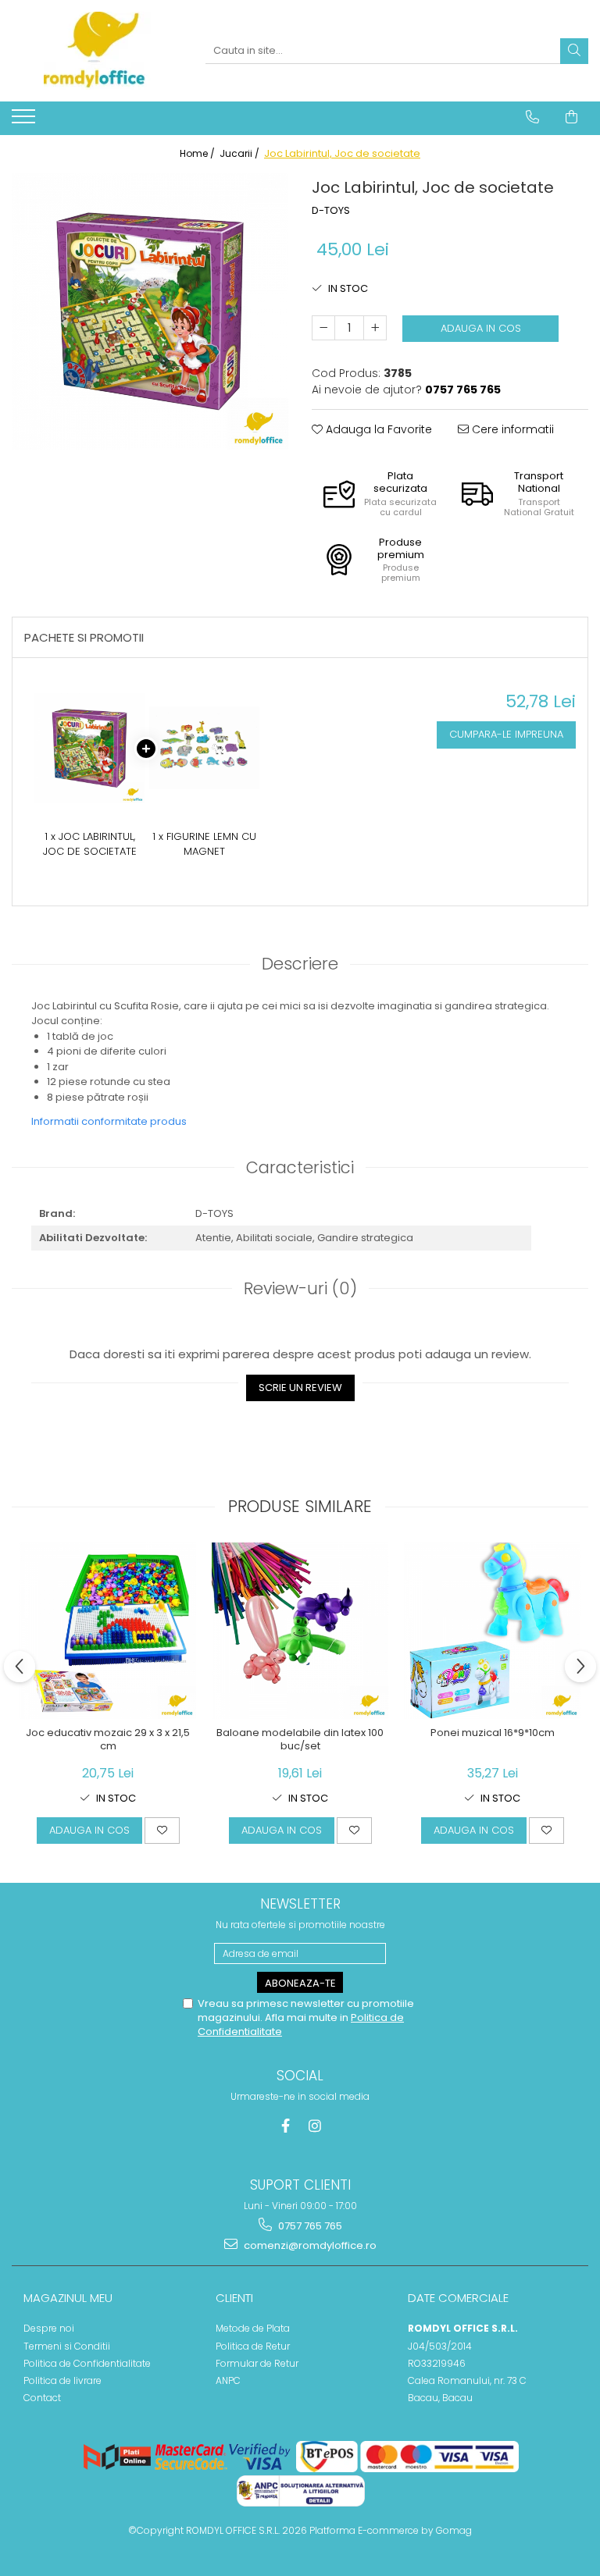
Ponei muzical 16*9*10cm (493, 1733)
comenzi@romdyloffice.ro (309, 2245)
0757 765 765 (309, 2226)
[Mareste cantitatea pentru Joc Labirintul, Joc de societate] (375, 328)
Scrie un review (300, 1388)
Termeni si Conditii (67, 2346)
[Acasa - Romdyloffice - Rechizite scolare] (97, 51)
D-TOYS (331, 211)
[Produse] (25, 121)
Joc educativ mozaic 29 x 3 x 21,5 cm (108, 1740)
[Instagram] (315, 2126)
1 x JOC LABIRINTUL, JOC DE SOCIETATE (90, 844)
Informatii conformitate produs (109, 1121)
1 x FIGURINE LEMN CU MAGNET (204, 844)
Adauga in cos (481, 328)
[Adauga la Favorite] (162, 1831)
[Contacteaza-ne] (532, 117)
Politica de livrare (62, 2380)
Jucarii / (241, 153)
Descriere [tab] (300, 964)
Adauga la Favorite (377, 429)
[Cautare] (574, 51)
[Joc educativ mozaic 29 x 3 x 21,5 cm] (108, 1631)
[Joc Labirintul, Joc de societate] (150, 311)
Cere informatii (511, 429)
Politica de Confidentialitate (87, 2363)
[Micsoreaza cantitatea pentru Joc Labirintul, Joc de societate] (323, 328)
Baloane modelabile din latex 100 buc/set (300, 1740)
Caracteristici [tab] (300, 1167)
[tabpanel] (150, 311)
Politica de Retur (253, 2346)
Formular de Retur (257, 2363)
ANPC (228, 2380)
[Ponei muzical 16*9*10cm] (492, 1631)
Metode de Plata (253, 2328)
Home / (198, 153)
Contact (42, 2398)
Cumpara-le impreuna (506, 734)
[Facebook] (286, 2126)
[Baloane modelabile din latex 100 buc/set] (300, 1631)
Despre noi (49, 2328)
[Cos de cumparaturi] (571, 117)
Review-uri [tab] (300, 1288)
